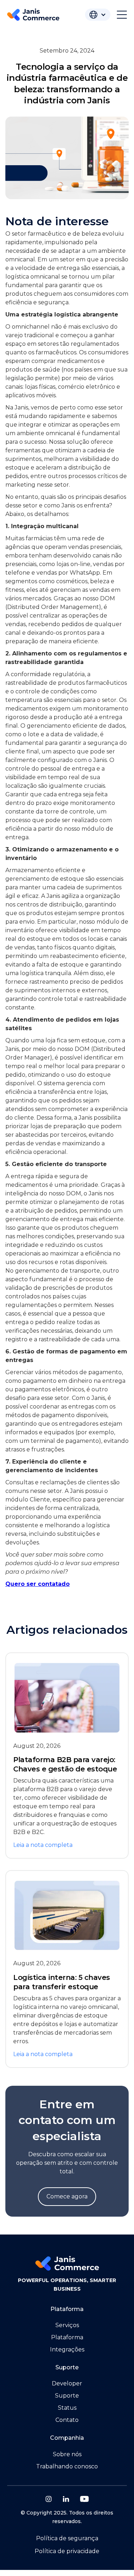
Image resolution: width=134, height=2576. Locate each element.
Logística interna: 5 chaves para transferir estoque (62, 1982)
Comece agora (67, 2196)
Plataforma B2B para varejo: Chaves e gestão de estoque (65, 1764)
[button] (98, 15)
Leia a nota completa (43, 1845)
